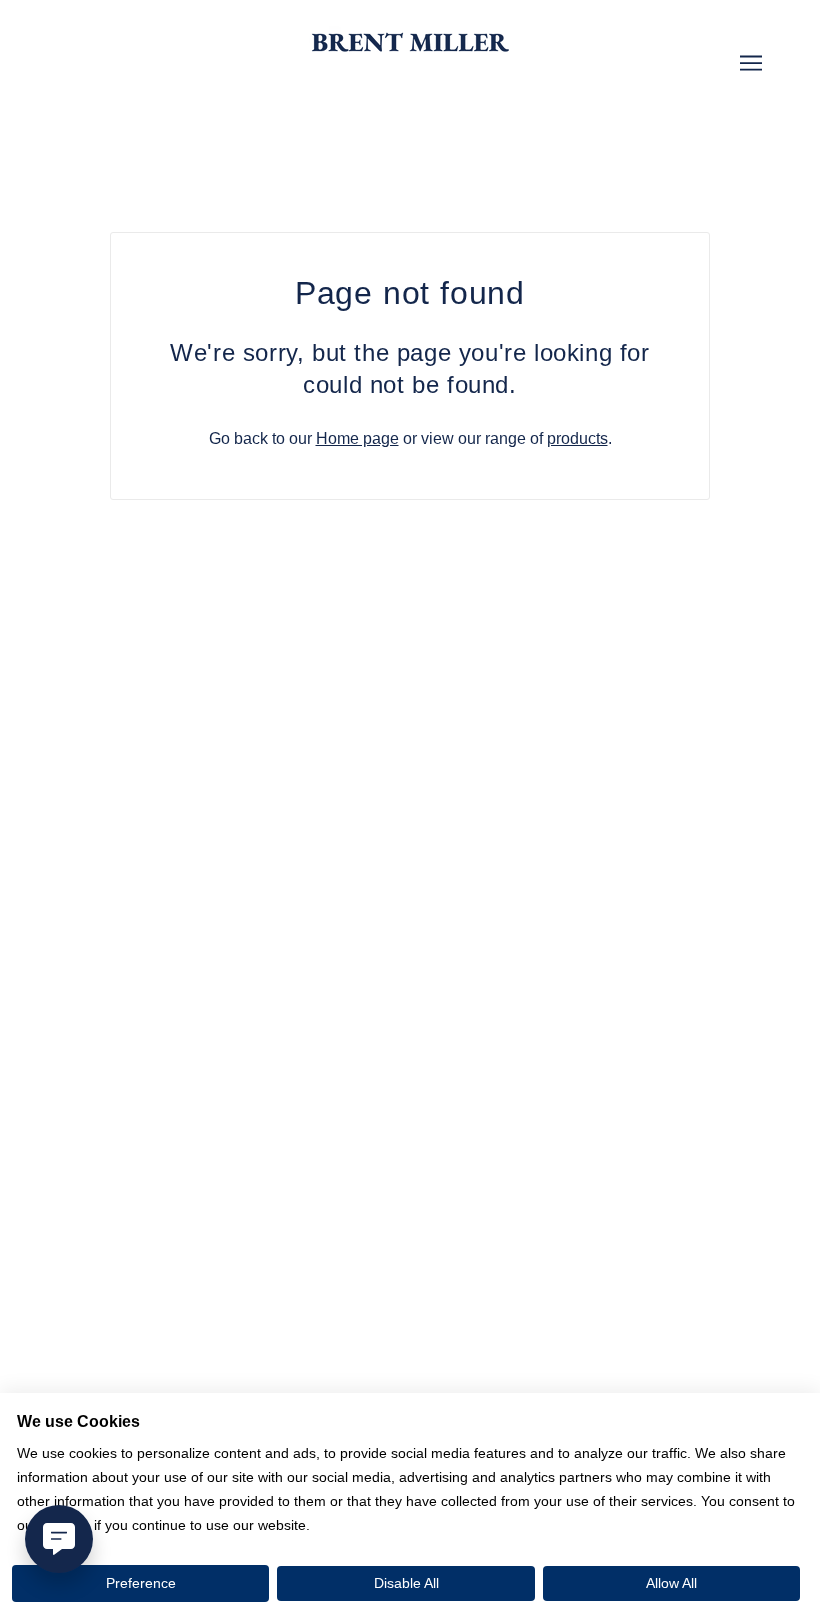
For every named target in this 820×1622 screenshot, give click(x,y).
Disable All (406, 1583)
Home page (357, 438)
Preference (141, 1583)
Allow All (671, 1583)
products (577, 438)
